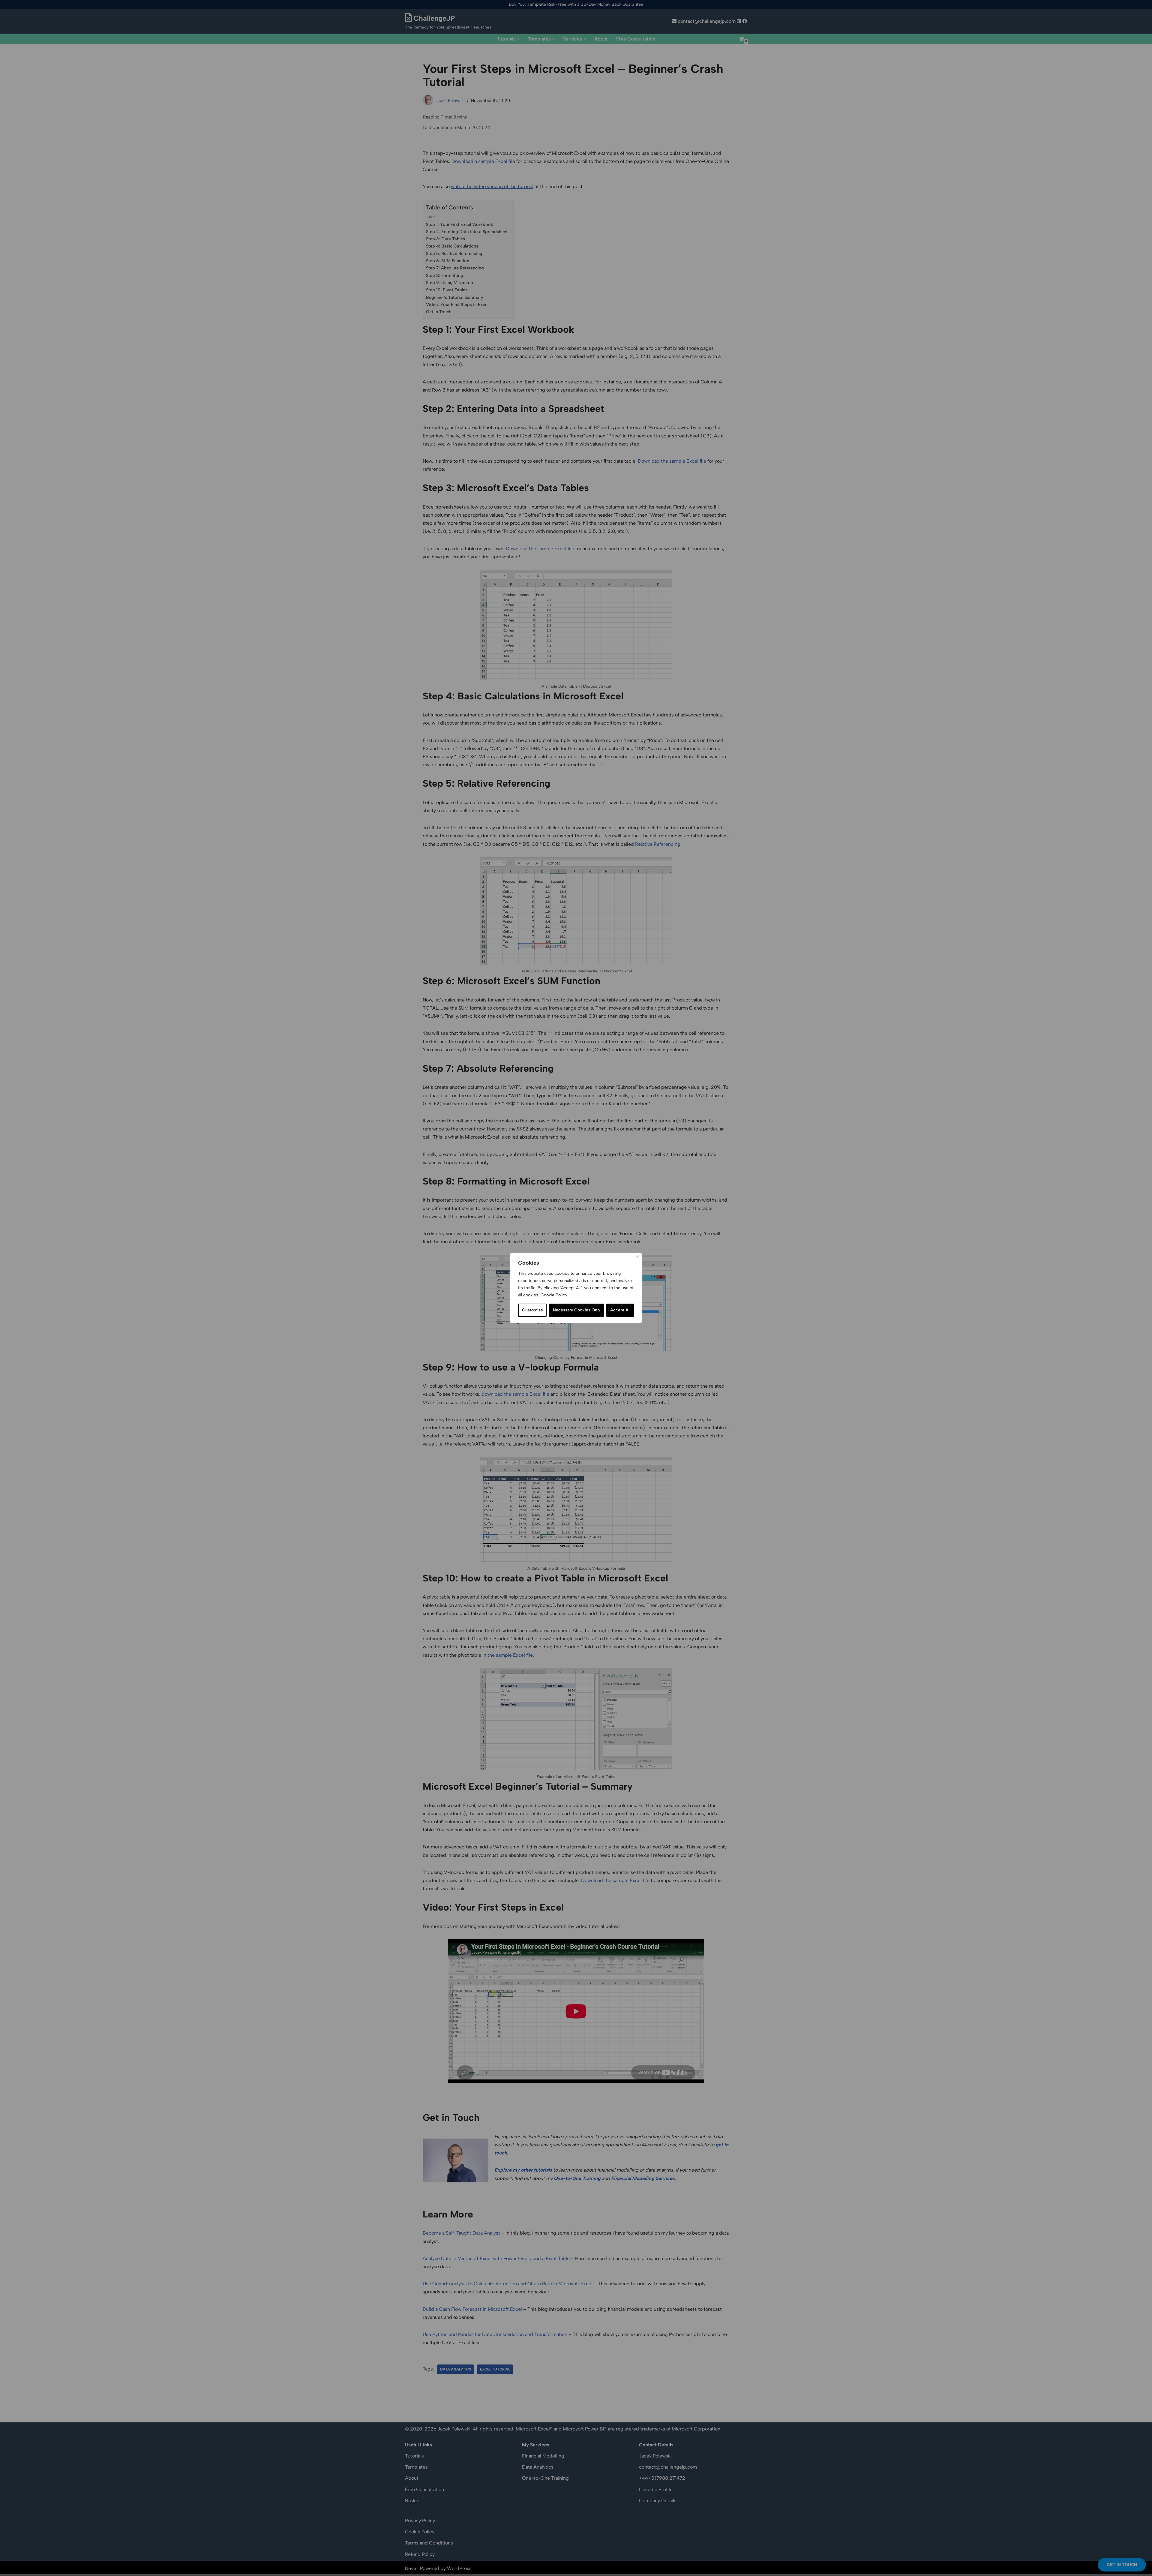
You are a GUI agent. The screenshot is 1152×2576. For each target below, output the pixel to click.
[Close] (637, 1257)
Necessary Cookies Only (577, 1310)
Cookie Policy (554, 1295)
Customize (532, 1310)
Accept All (620, 1310)
